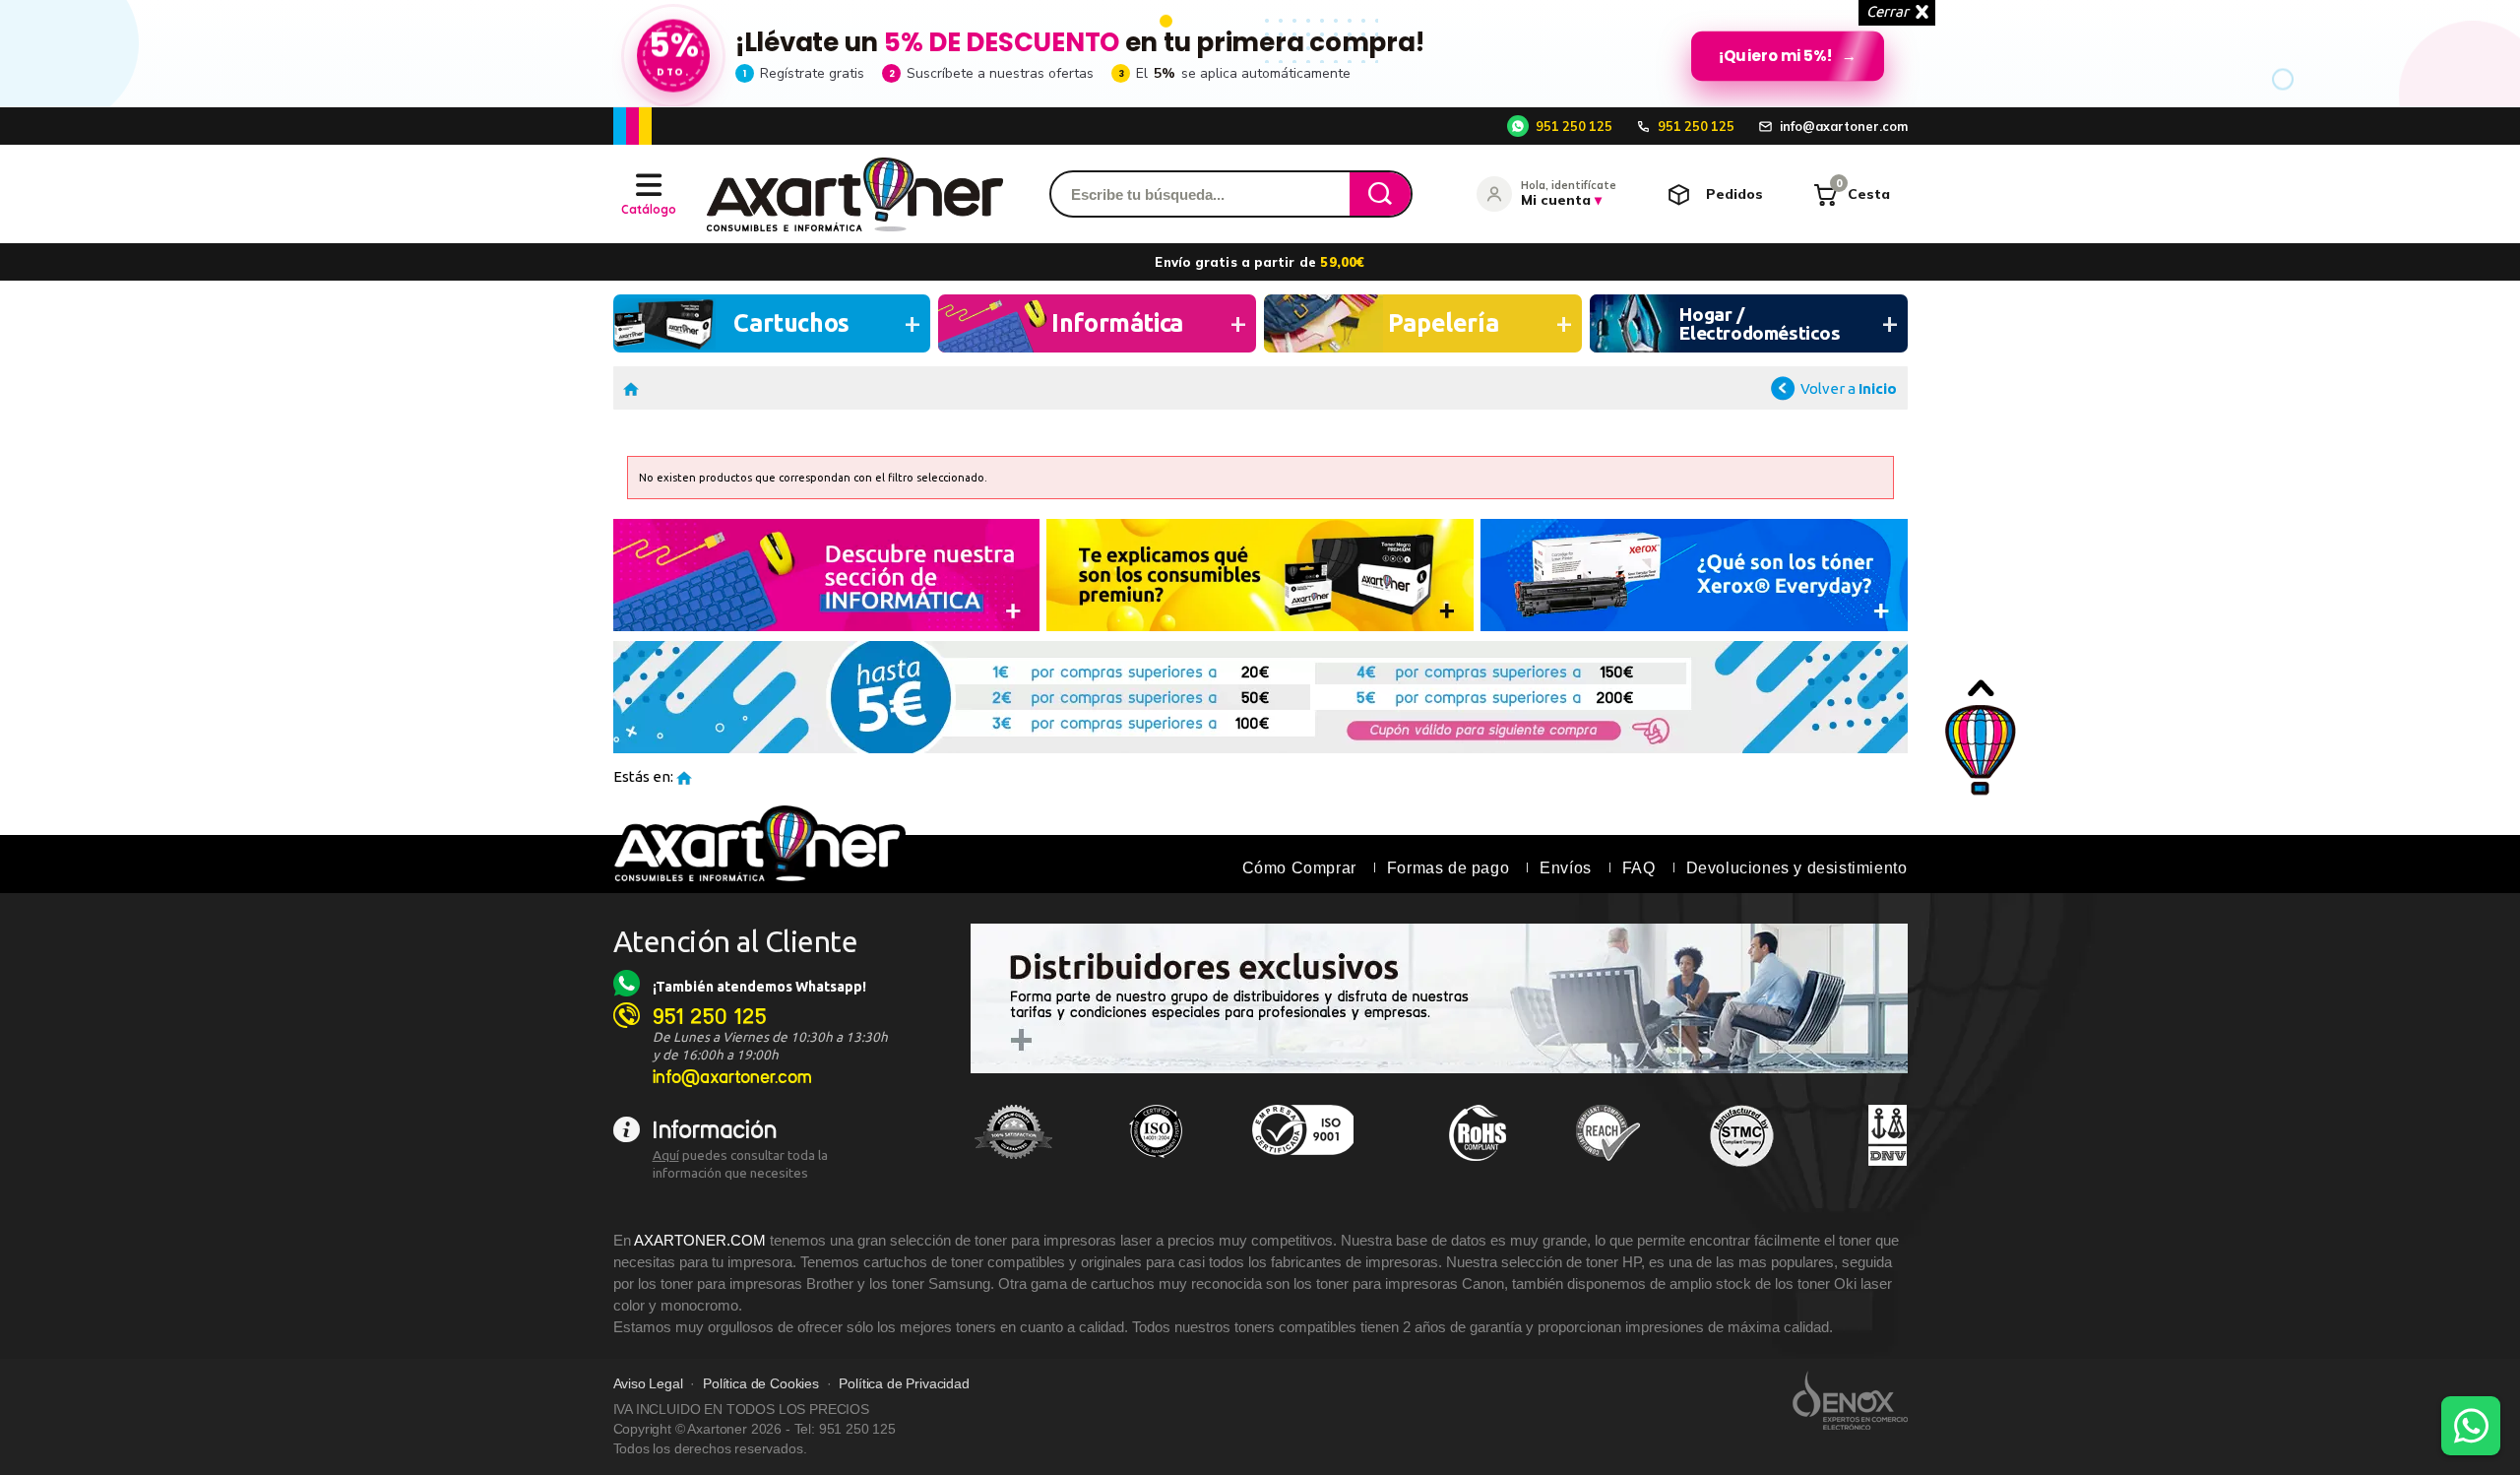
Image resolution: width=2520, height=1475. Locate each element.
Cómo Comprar (1299, 868)
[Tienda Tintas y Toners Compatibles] (631, 387)
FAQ (1639, 868)
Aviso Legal (648, 1384)
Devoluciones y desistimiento (1797, 868)
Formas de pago (1448, 868)
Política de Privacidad (904, 1384)
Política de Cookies (761, 1384)
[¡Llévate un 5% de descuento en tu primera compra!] (1260, 53)
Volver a (1849, 388)
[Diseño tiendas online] (1850, 1400)
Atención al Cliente (736, 941)
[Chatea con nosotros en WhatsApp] (2471, 1426)
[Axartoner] (855, 194)
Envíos (1566, 868)
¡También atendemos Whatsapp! (759, 987)
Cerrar (1888, 11)
